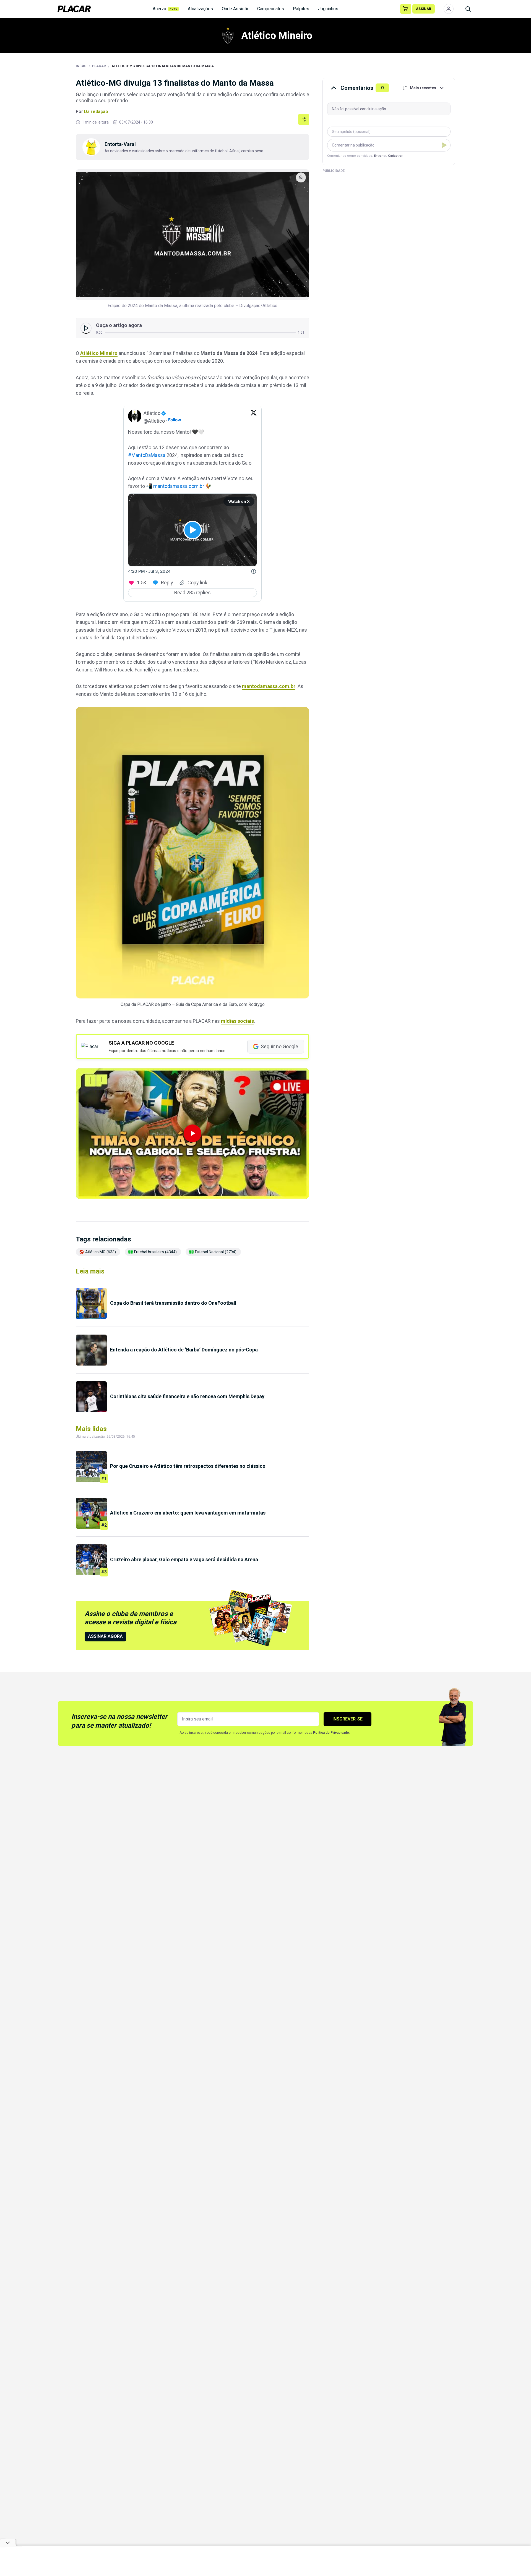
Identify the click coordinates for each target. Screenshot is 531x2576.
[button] (192, 1133)
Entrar (378, 156)
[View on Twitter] (254, 417)
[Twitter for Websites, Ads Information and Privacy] (254, 571)
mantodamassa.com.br (179, 486)
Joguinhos (328, 9)
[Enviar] (444, 145)
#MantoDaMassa (147, 455)
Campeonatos (271, 9)
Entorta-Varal (120, 144)
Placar (99, 66)
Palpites (301, 9)
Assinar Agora (105, 1636)
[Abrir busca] (468, 9)
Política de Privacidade (331, 1733)
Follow (175, 420)
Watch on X (239, 501)
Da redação (96, 112)
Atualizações (200, 9)
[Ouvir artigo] (86, 328)
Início (81, 66)
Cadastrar (395, 156)
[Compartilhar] (304, 119)
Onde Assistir (235, 9)
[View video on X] (193, 530)
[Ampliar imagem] (192, 235)
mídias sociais (237, 1021)
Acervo (165, 9)
